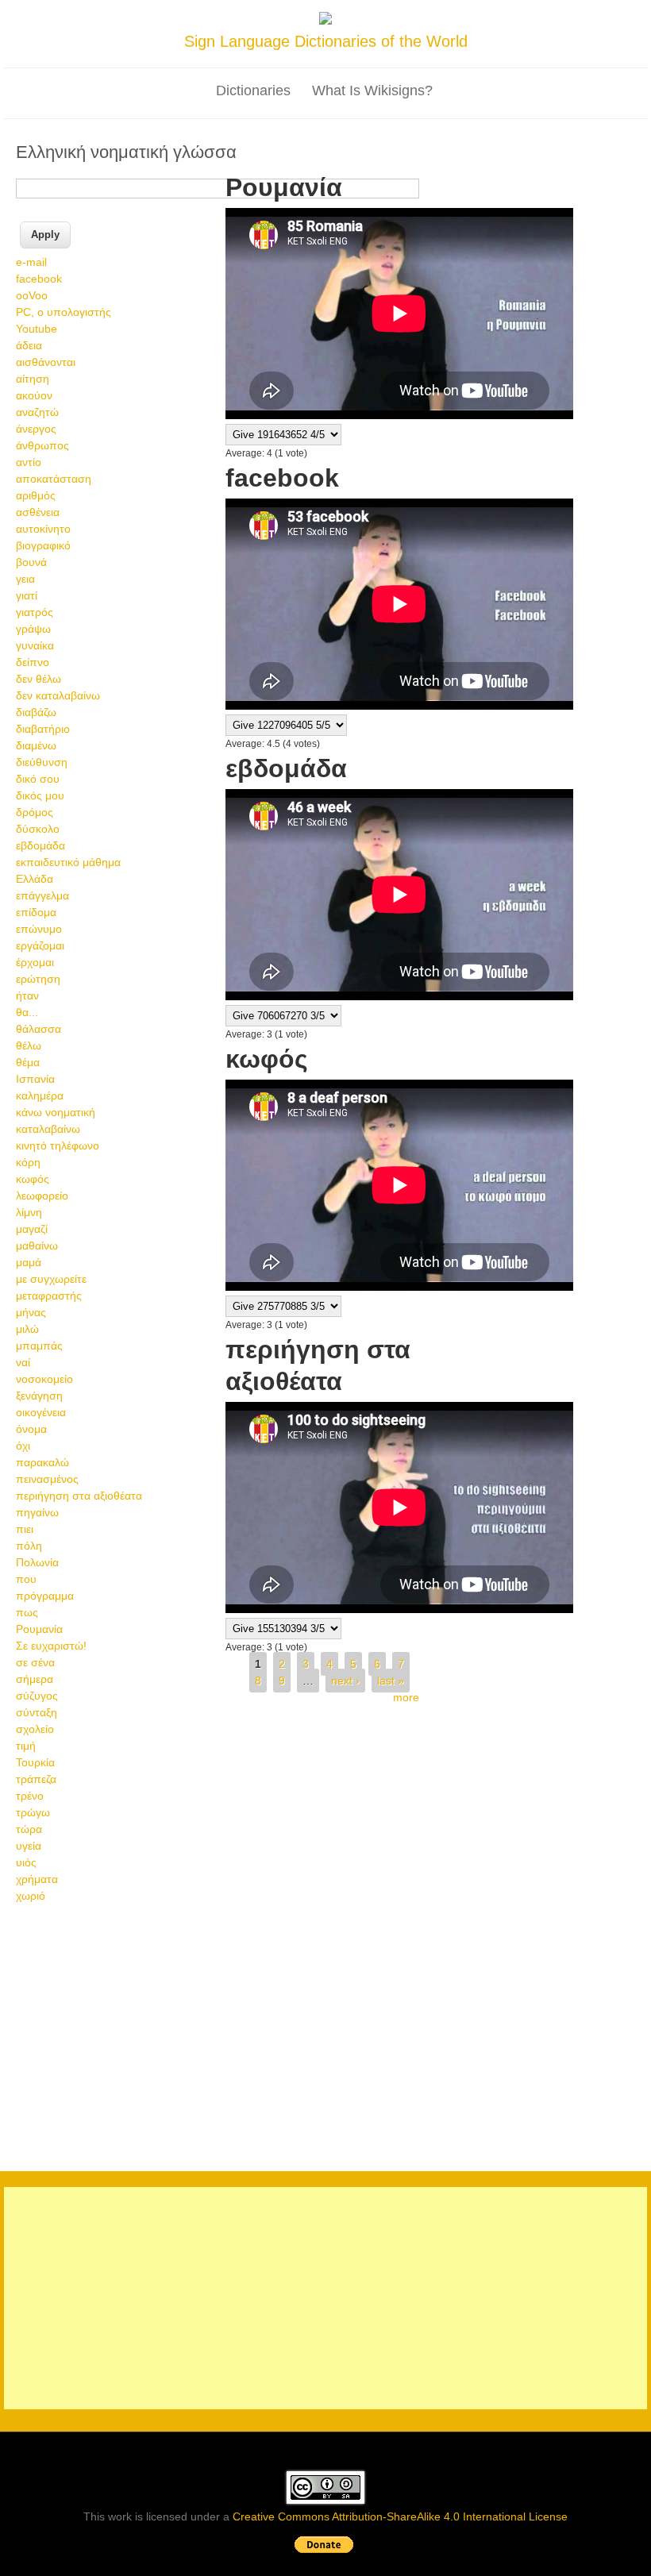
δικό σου (38, 779)
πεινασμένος (47, 1479)
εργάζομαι (40, 945)
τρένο (30, 1796)
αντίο (29, 462)
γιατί (27, 595)
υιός (26, 1862)
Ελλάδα (35, 879)
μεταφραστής (49, 1296)
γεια (25, 579)
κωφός (33, 1179)
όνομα (31, 1429)
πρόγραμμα (45, 1596)
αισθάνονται (46, 362)
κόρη (28, 1162)
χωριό (31, 1896)
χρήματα (37, 1879)
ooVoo (32, 295)
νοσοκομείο (44, 1379)
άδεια (29, 345)
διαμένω (36, 745)
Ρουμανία (39, 1629)
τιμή (26, 1746)
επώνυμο (39, 929)
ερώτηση (38, 979)
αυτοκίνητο (43, 529)
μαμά (29, 1262)
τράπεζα (36, 1779)
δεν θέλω (39, 679)
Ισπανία (35, 1079)
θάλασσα (39, 1029)
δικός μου (40, 795)
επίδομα (36, 912)
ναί (23, 1362)
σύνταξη (37, 1712)
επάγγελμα (42, 895)
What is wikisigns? (372, 90)
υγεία (29, 1846)
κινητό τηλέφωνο (58, 1146)
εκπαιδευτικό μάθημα (68, 862)
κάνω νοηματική (56, 1112)
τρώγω (33, 1812)
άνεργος (36, 429)
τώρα (29, 1829)
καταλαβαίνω (48, 1129)
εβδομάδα (40, 845)
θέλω (29, 1045)
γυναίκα (35, 645)
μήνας (31, 1312)
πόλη (29, 1546)
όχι (23, 1446)
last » (391, 1681)
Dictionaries (253, 90)
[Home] (325, 21)
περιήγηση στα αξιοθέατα (79, 1496)
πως (27, 1612)
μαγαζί (32, 1229)
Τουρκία (35, 1762)
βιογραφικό (43, 545)
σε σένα (35, 1662)
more (406, 1697)
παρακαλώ (42, 1462)
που (26, 1579)
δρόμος (35, 812)
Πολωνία (37, 1562)
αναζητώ (37, 412)
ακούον (34, 395)
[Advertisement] (325, 2035)
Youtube (37, 329)
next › (345, 1681)
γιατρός (35, 612)
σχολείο (35, 1729)
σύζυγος (37, 1696)
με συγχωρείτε (51, 1279)
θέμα (28, 1062)
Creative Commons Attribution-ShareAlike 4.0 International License (400, 2516)
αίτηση (33, 379)
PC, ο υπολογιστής (64, 312)
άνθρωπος (42, 445)
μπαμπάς (39, 1346)
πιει (25, 1529)
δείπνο (33, 662)
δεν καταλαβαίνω (58, 695)
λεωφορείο (42, 1196)
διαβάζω (36, 712)
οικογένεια (41, 1412)
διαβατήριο (43, 729)
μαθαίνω (37, 1246)
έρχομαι (35, 962)
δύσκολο (38, 829)
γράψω (33, 629)
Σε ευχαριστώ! (51, 1646)
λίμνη (29, 1212)
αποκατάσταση (54, 479)
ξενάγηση (39, 1396)
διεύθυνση (42, 762)
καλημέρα (40, 1095)
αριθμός (36, 495)
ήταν (27, 995)
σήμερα (35, 1679)
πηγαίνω (37, 1512)
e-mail (31, 262)
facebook (39, 279)
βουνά (31, 562)
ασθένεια (38, 512)
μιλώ (27, 1329)
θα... (27, 1012)
